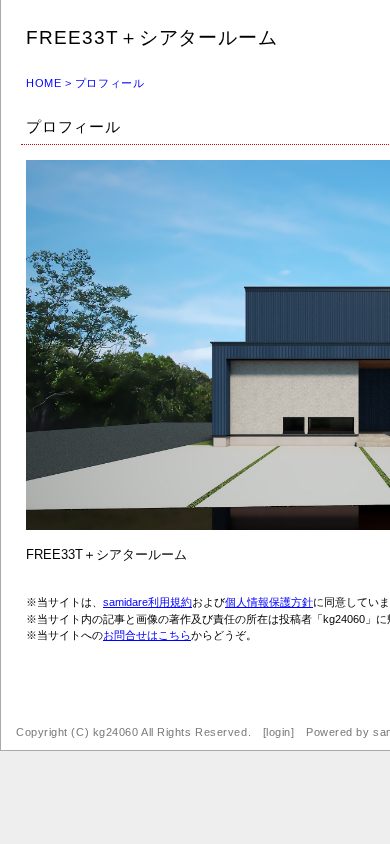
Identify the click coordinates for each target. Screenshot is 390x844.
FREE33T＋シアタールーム (152, 37)
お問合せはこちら (147, 635)
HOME (43, 83)
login (278, 732)
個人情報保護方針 (269, 602)
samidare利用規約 (147, 602)
